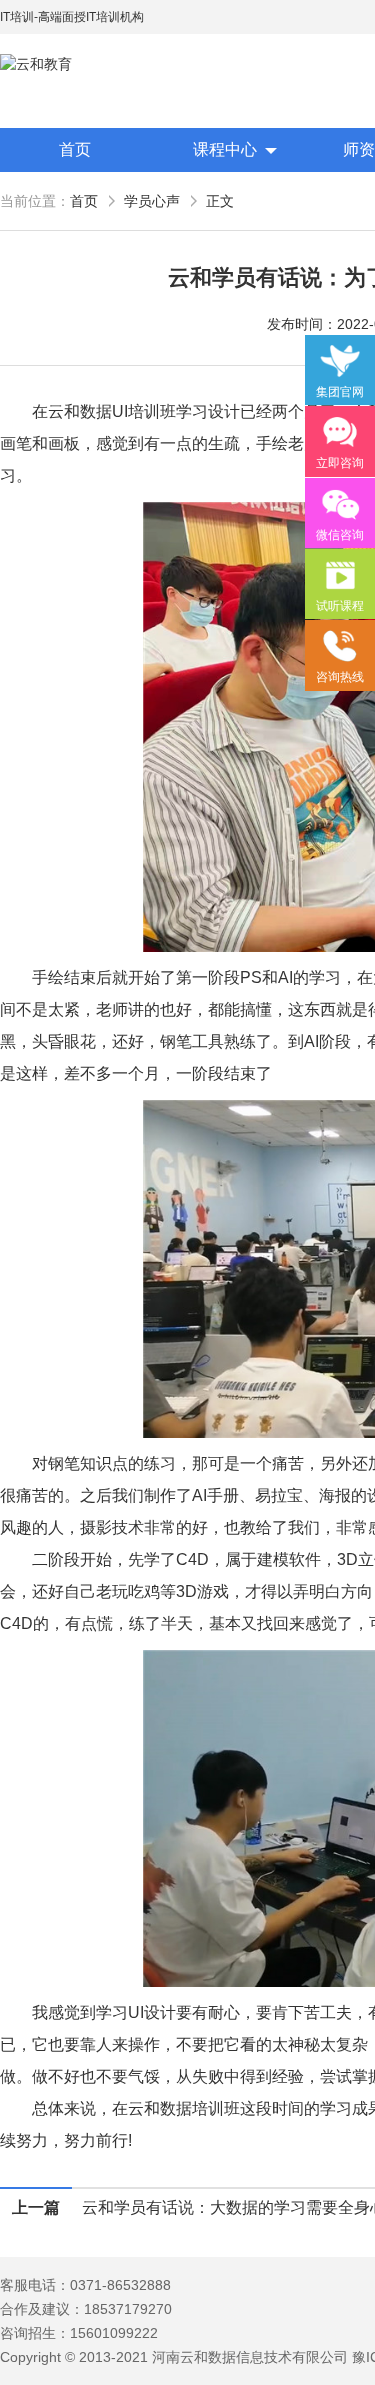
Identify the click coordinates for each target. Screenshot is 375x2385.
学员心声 (152, 201)
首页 (75, 149)
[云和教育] (90, 64)
